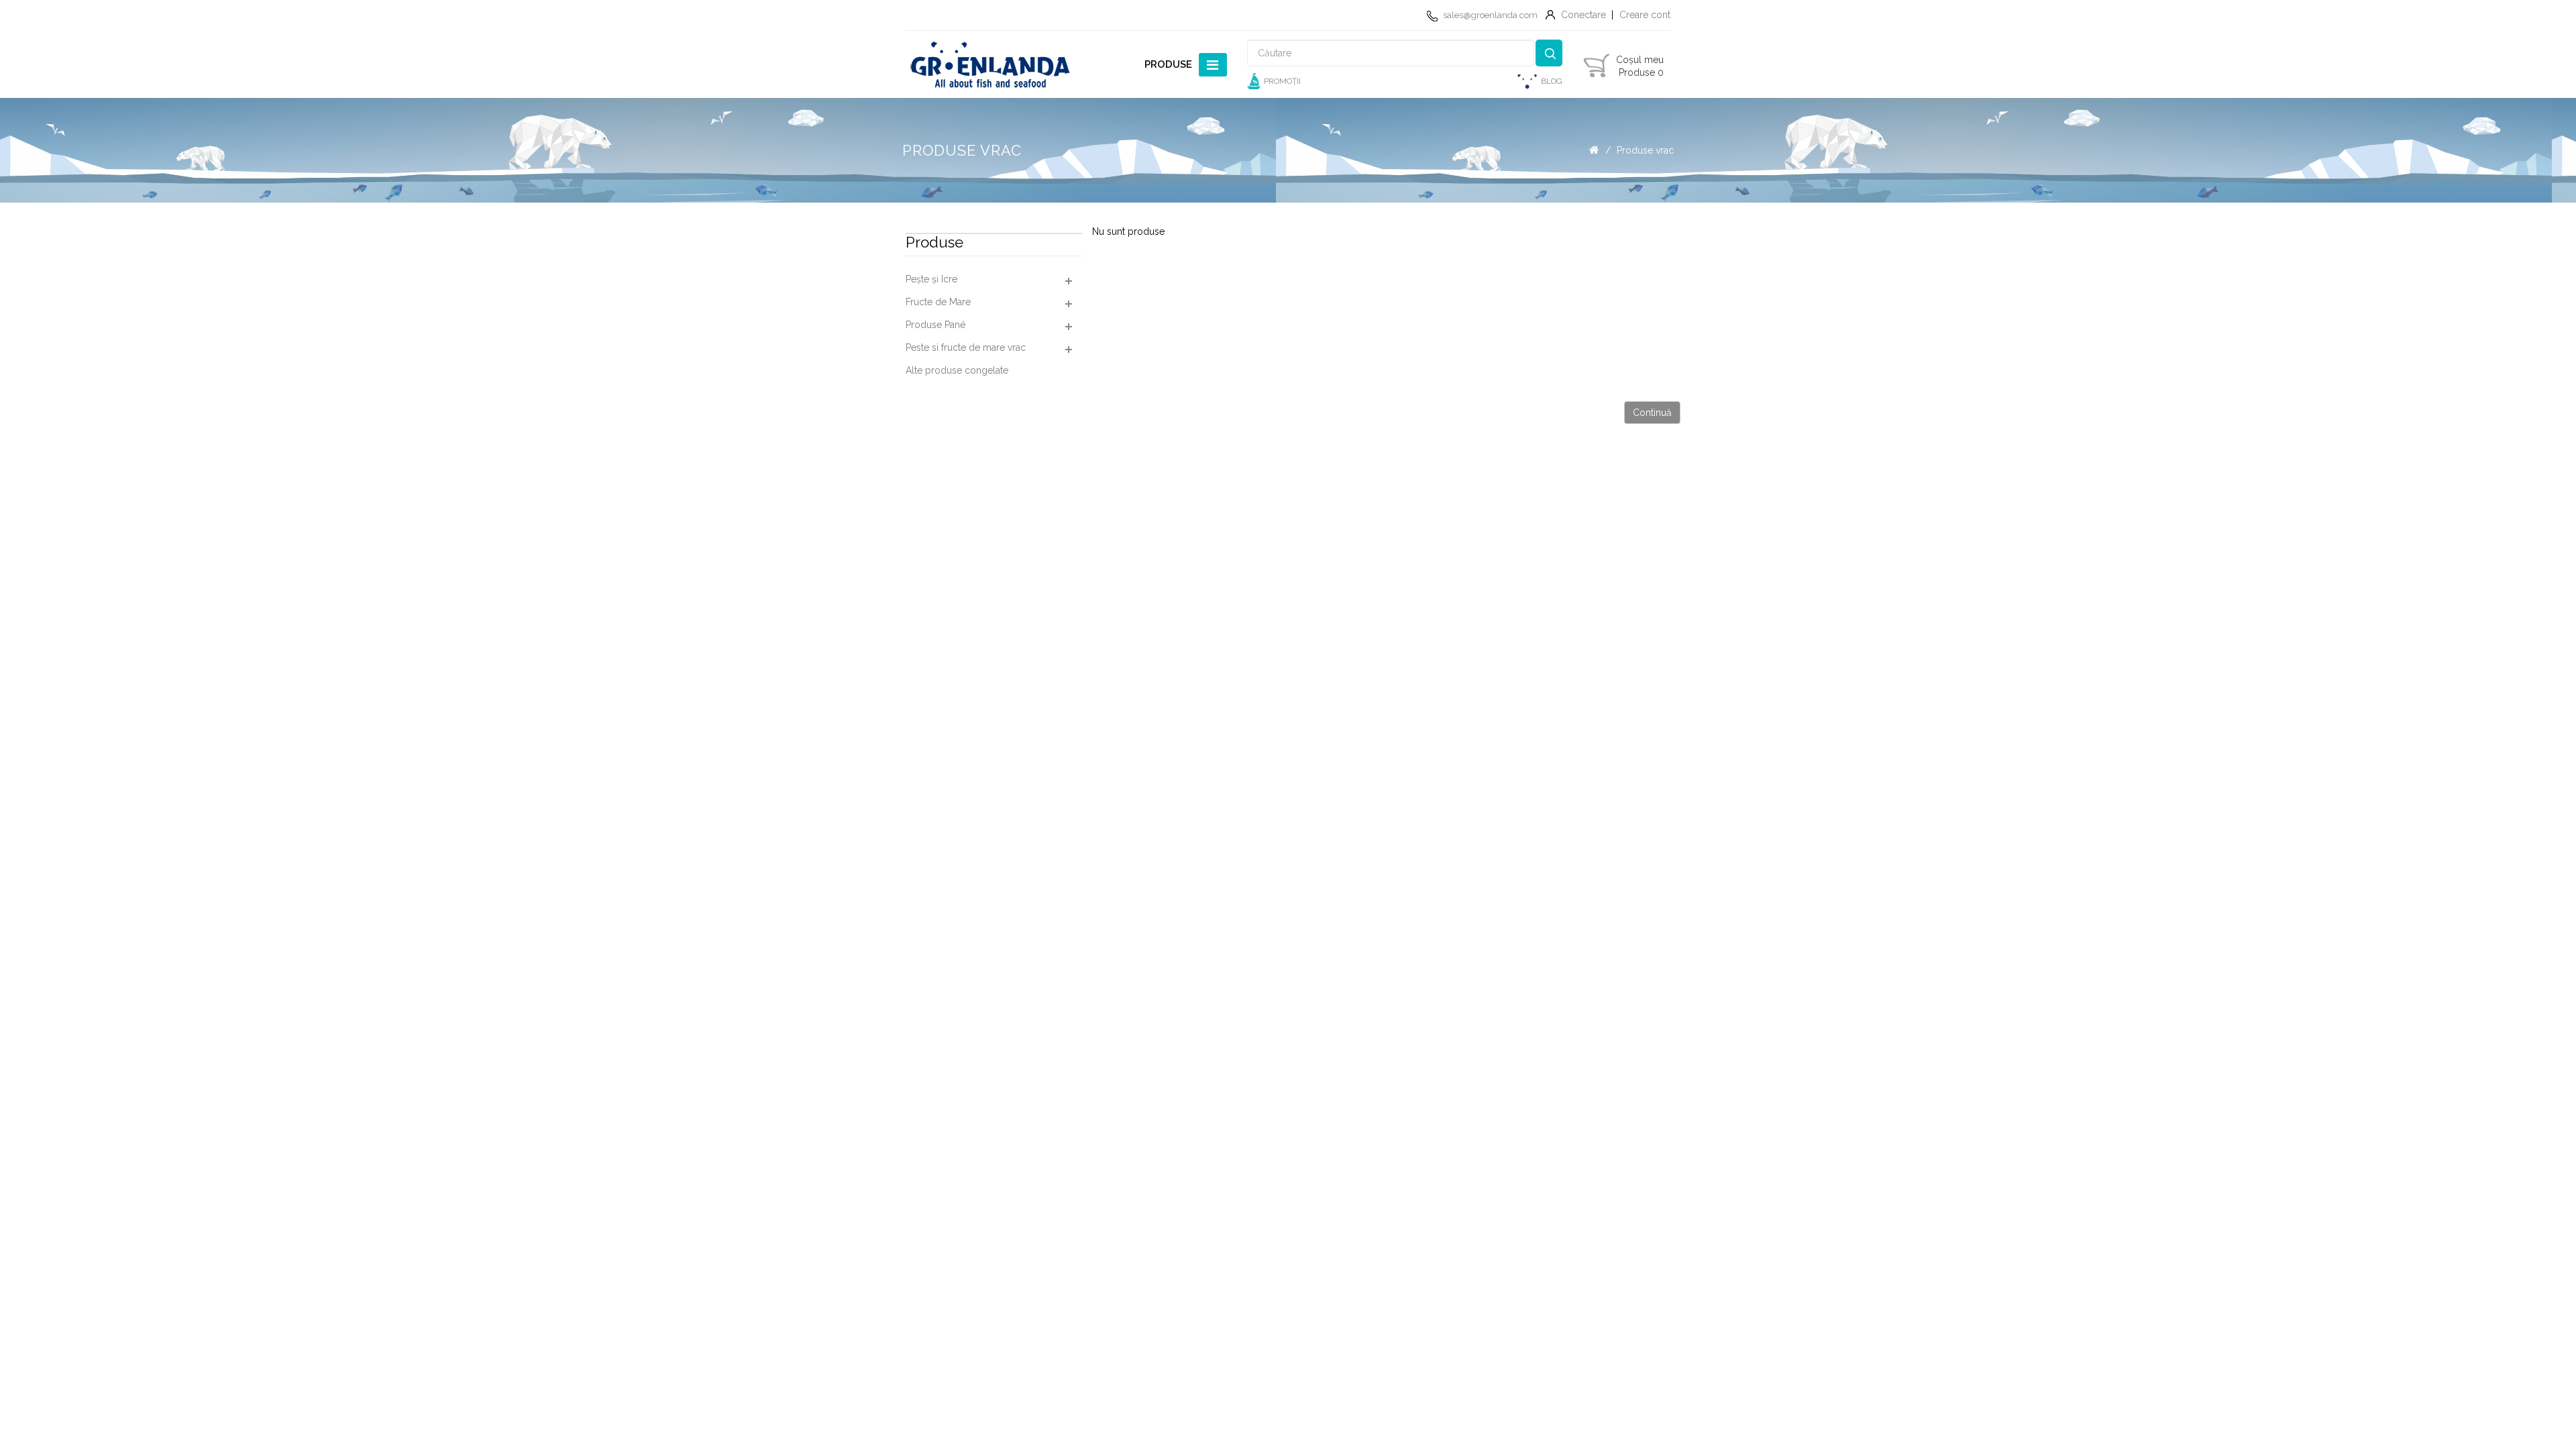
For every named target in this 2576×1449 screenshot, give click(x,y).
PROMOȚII (1282, 81)
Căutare (1549, 53)
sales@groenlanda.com (1490, 15)
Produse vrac (1645, 150)
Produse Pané (935, 325)
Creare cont (1645, 15)
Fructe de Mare (938, 302)
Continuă (1652, 413)
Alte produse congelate (957, 370)
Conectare (1584, 15)
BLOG (1552, 81)
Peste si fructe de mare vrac (966, 347)
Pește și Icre (931, 279)
